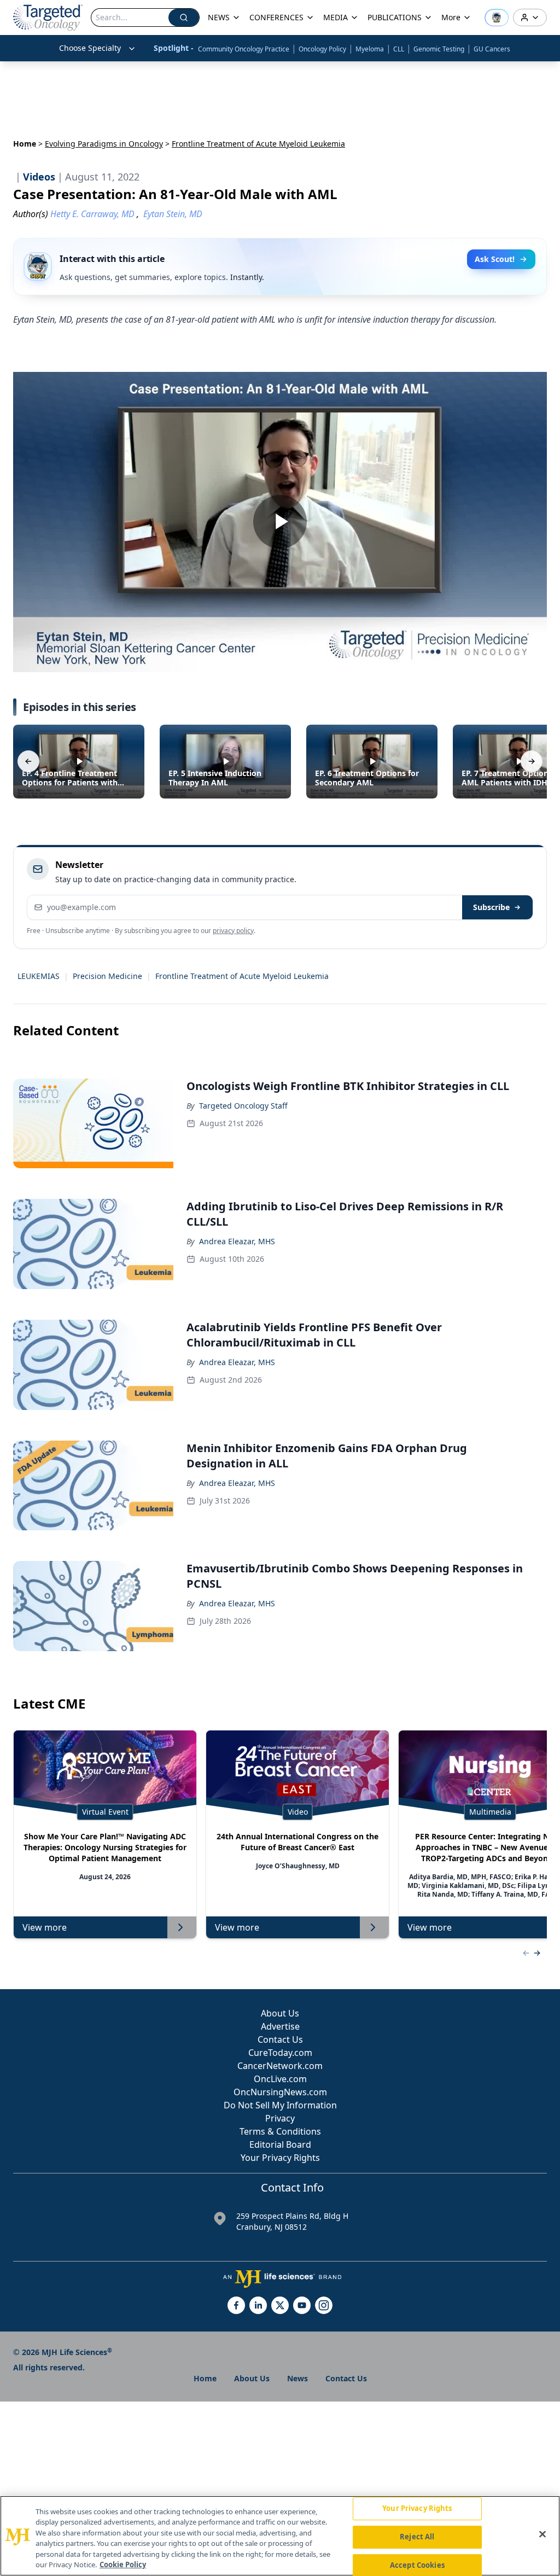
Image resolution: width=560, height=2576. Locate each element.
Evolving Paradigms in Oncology (104, 144)
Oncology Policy (322, 49)
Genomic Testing (439, 49)
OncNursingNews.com (280, 2092)
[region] (280, 2536)
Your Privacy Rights (280, 2158)
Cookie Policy (123, 2565)
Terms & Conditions (280, 2131)
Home (25, 144)
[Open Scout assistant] (497, 18)
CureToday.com (280, 2053)
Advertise (280, 2026)
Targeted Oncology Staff (243, 1106)
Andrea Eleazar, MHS (237, 1241)
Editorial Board (280, 2144)
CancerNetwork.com (280, 2066)
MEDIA (336, 17)
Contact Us (280, 2039)
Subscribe (491, 907)
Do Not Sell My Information (280, 2105)
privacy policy (233, 931)
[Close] (542, 2534)
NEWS (219, 17)
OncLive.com (280, 2079)
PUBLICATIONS (395, 17)
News (297, 2378)
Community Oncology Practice (244, 49)
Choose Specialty (90, 48)
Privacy (280, 2118)
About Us (280, 2013)
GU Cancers (492, 49)
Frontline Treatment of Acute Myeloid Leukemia (242, 976)
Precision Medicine (107, 976)
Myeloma (370, 49)
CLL (399, 49)
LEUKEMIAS (39, 976)
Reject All (417, 2537)
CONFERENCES (276, 17)
